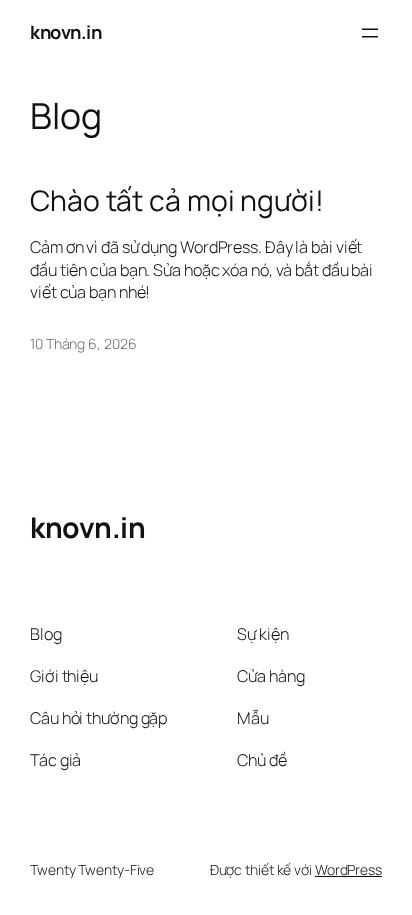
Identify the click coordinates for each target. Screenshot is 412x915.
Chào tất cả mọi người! (177, 201)
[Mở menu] (370, 33)
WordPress (348, 869)
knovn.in (65, 32)
